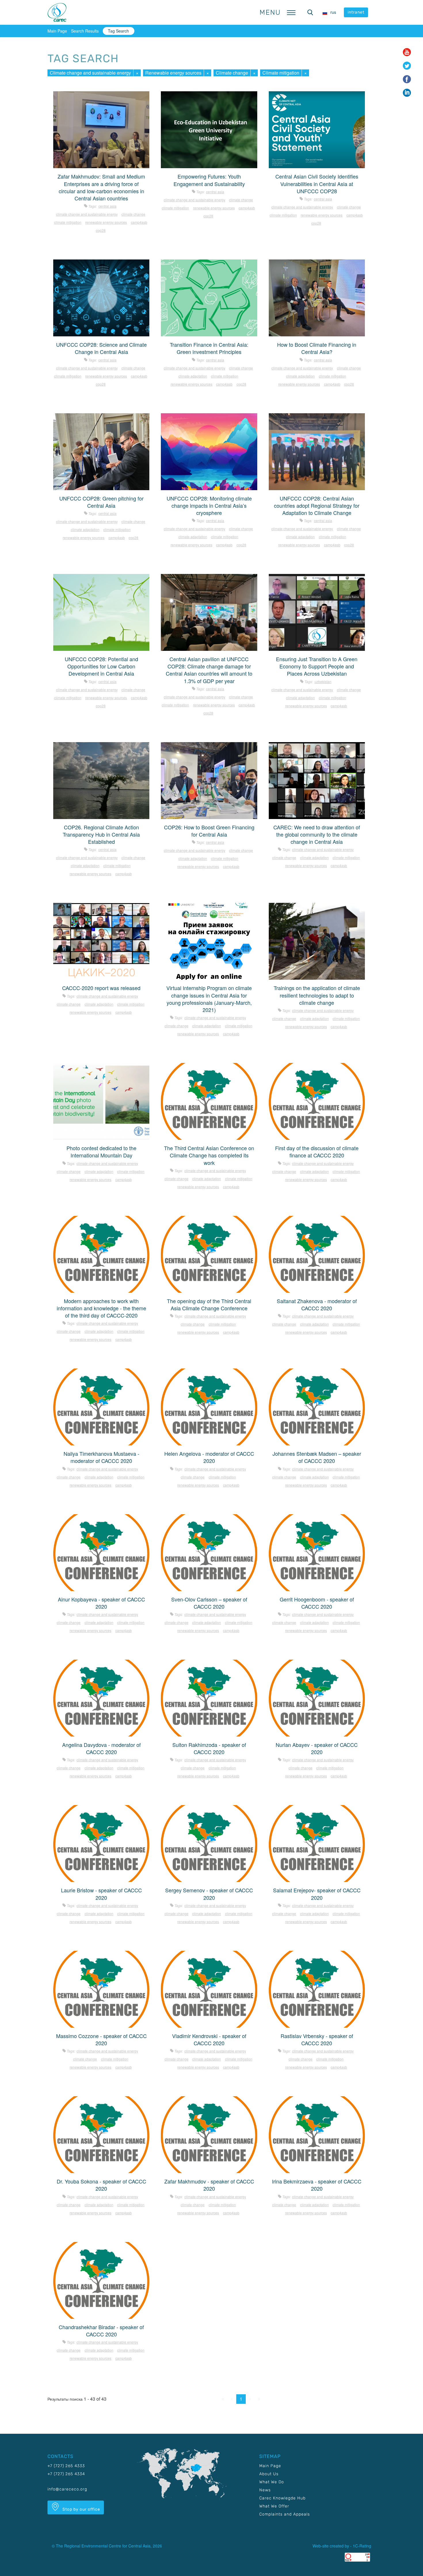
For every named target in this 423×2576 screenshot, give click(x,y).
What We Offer (274, 2506)
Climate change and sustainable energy (90, 73)
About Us (269, 2474)
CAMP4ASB (139, 222)
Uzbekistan (323, 682)
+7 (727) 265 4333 (66, 2466)
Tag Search (118, 31)
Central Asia (107, 206)
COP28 (101, 230)
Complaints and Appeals (285, 2514)
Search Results (85, 31)
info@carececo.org (67, 2489)
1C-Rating (362, 2546)
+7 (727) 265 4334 (66, 2474)
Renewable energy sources (173, 73)
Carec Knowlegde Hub (282, 2498)
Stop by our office (81, 2509)
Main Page (57, 31)
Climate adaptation (193, 376)
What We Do (272, 2482)
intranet (356, 12)
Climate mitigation (281, 73)
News (265, 2490)
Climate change (232, 73)
